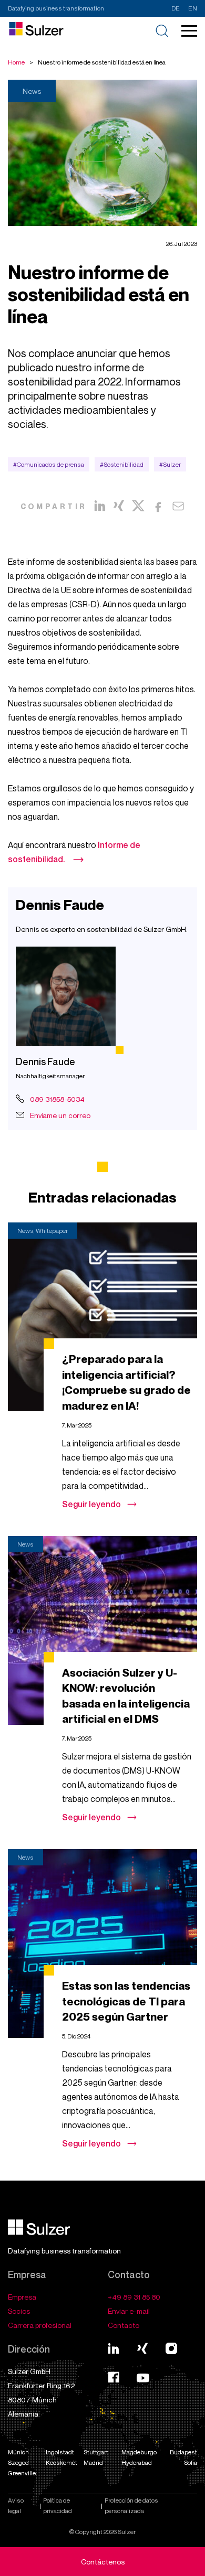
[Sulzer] (39, 2232)
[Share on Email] (178, 506)
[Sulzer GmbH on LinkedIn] (114, 2348)
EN (193, 8)
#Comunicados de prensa (49, 464)
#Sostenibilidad (122, 464)
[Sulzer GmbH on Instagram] (171, 2348)
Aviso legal (16, 2505)
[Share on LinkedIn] (100, 506)
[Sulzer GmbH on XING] (142, 2348)
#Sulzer (170, 464)
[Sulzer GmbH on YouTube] (143, 2379)
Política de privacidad (58, 2505)
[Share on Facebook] (158, 506)
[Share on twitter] (138, 506)
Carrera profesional (40, 2325)
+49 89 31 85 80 (134, 2297)
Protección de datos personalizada (131, 2505)
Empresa (22, 2297)
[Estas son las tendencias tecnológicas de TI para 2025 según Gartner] (102, 1944)
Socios (19, 2311)
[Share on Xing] (119, 506)
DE (176, 8)
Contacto (124, 2325)
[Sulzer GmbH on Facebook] (114, 2379)
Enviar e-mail (129, 2311)
